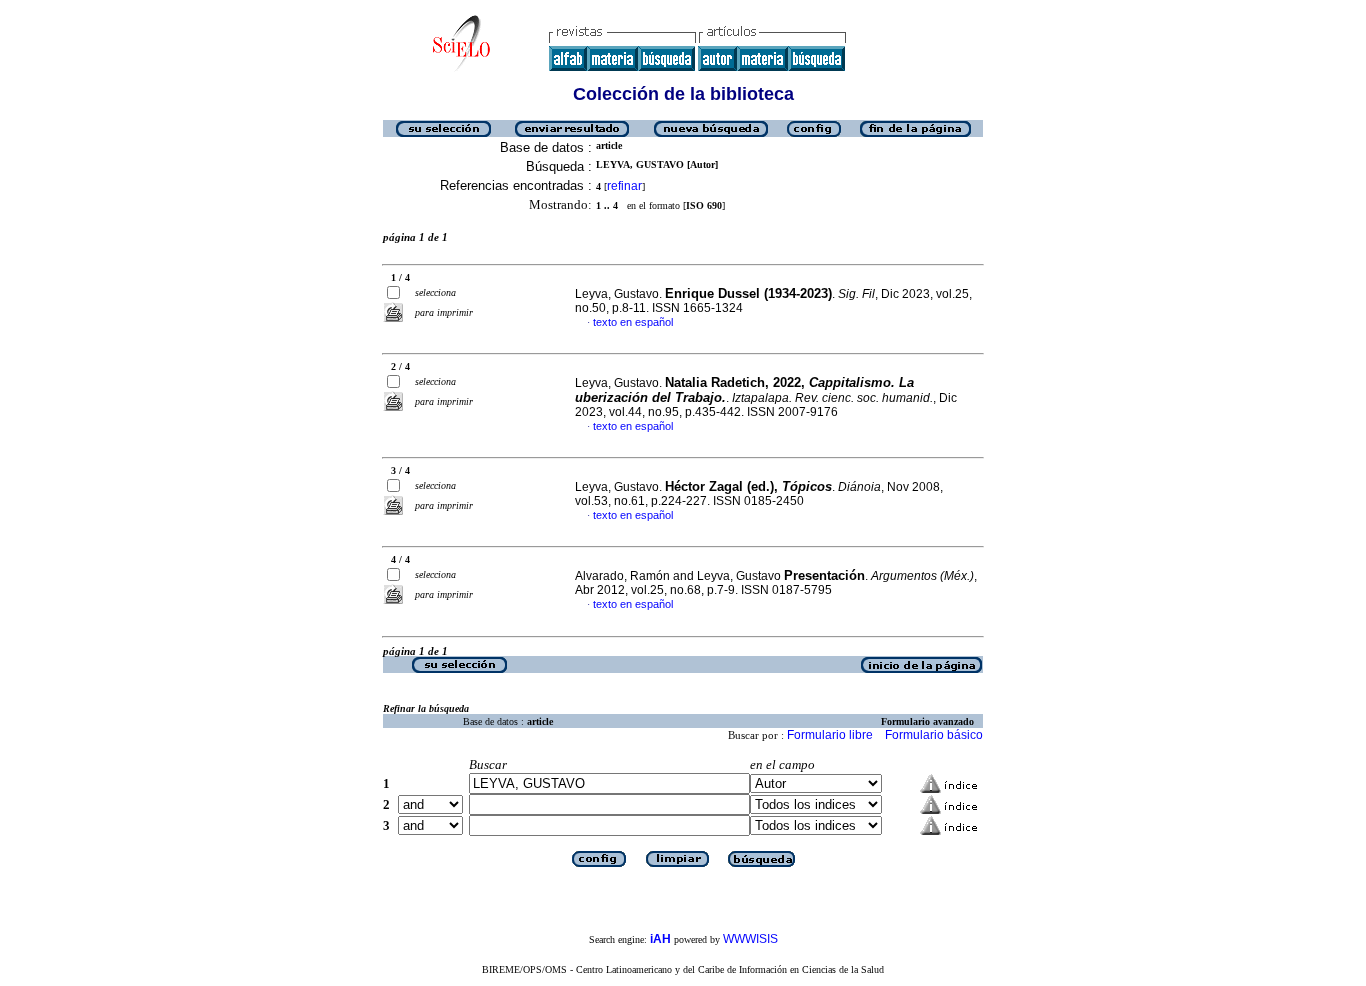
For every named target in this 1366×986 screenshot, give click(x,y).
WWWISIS (750, 939)
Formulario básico (934, 735)
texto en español (633, 322)
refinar (624, 186)
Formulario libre (830, 735)
